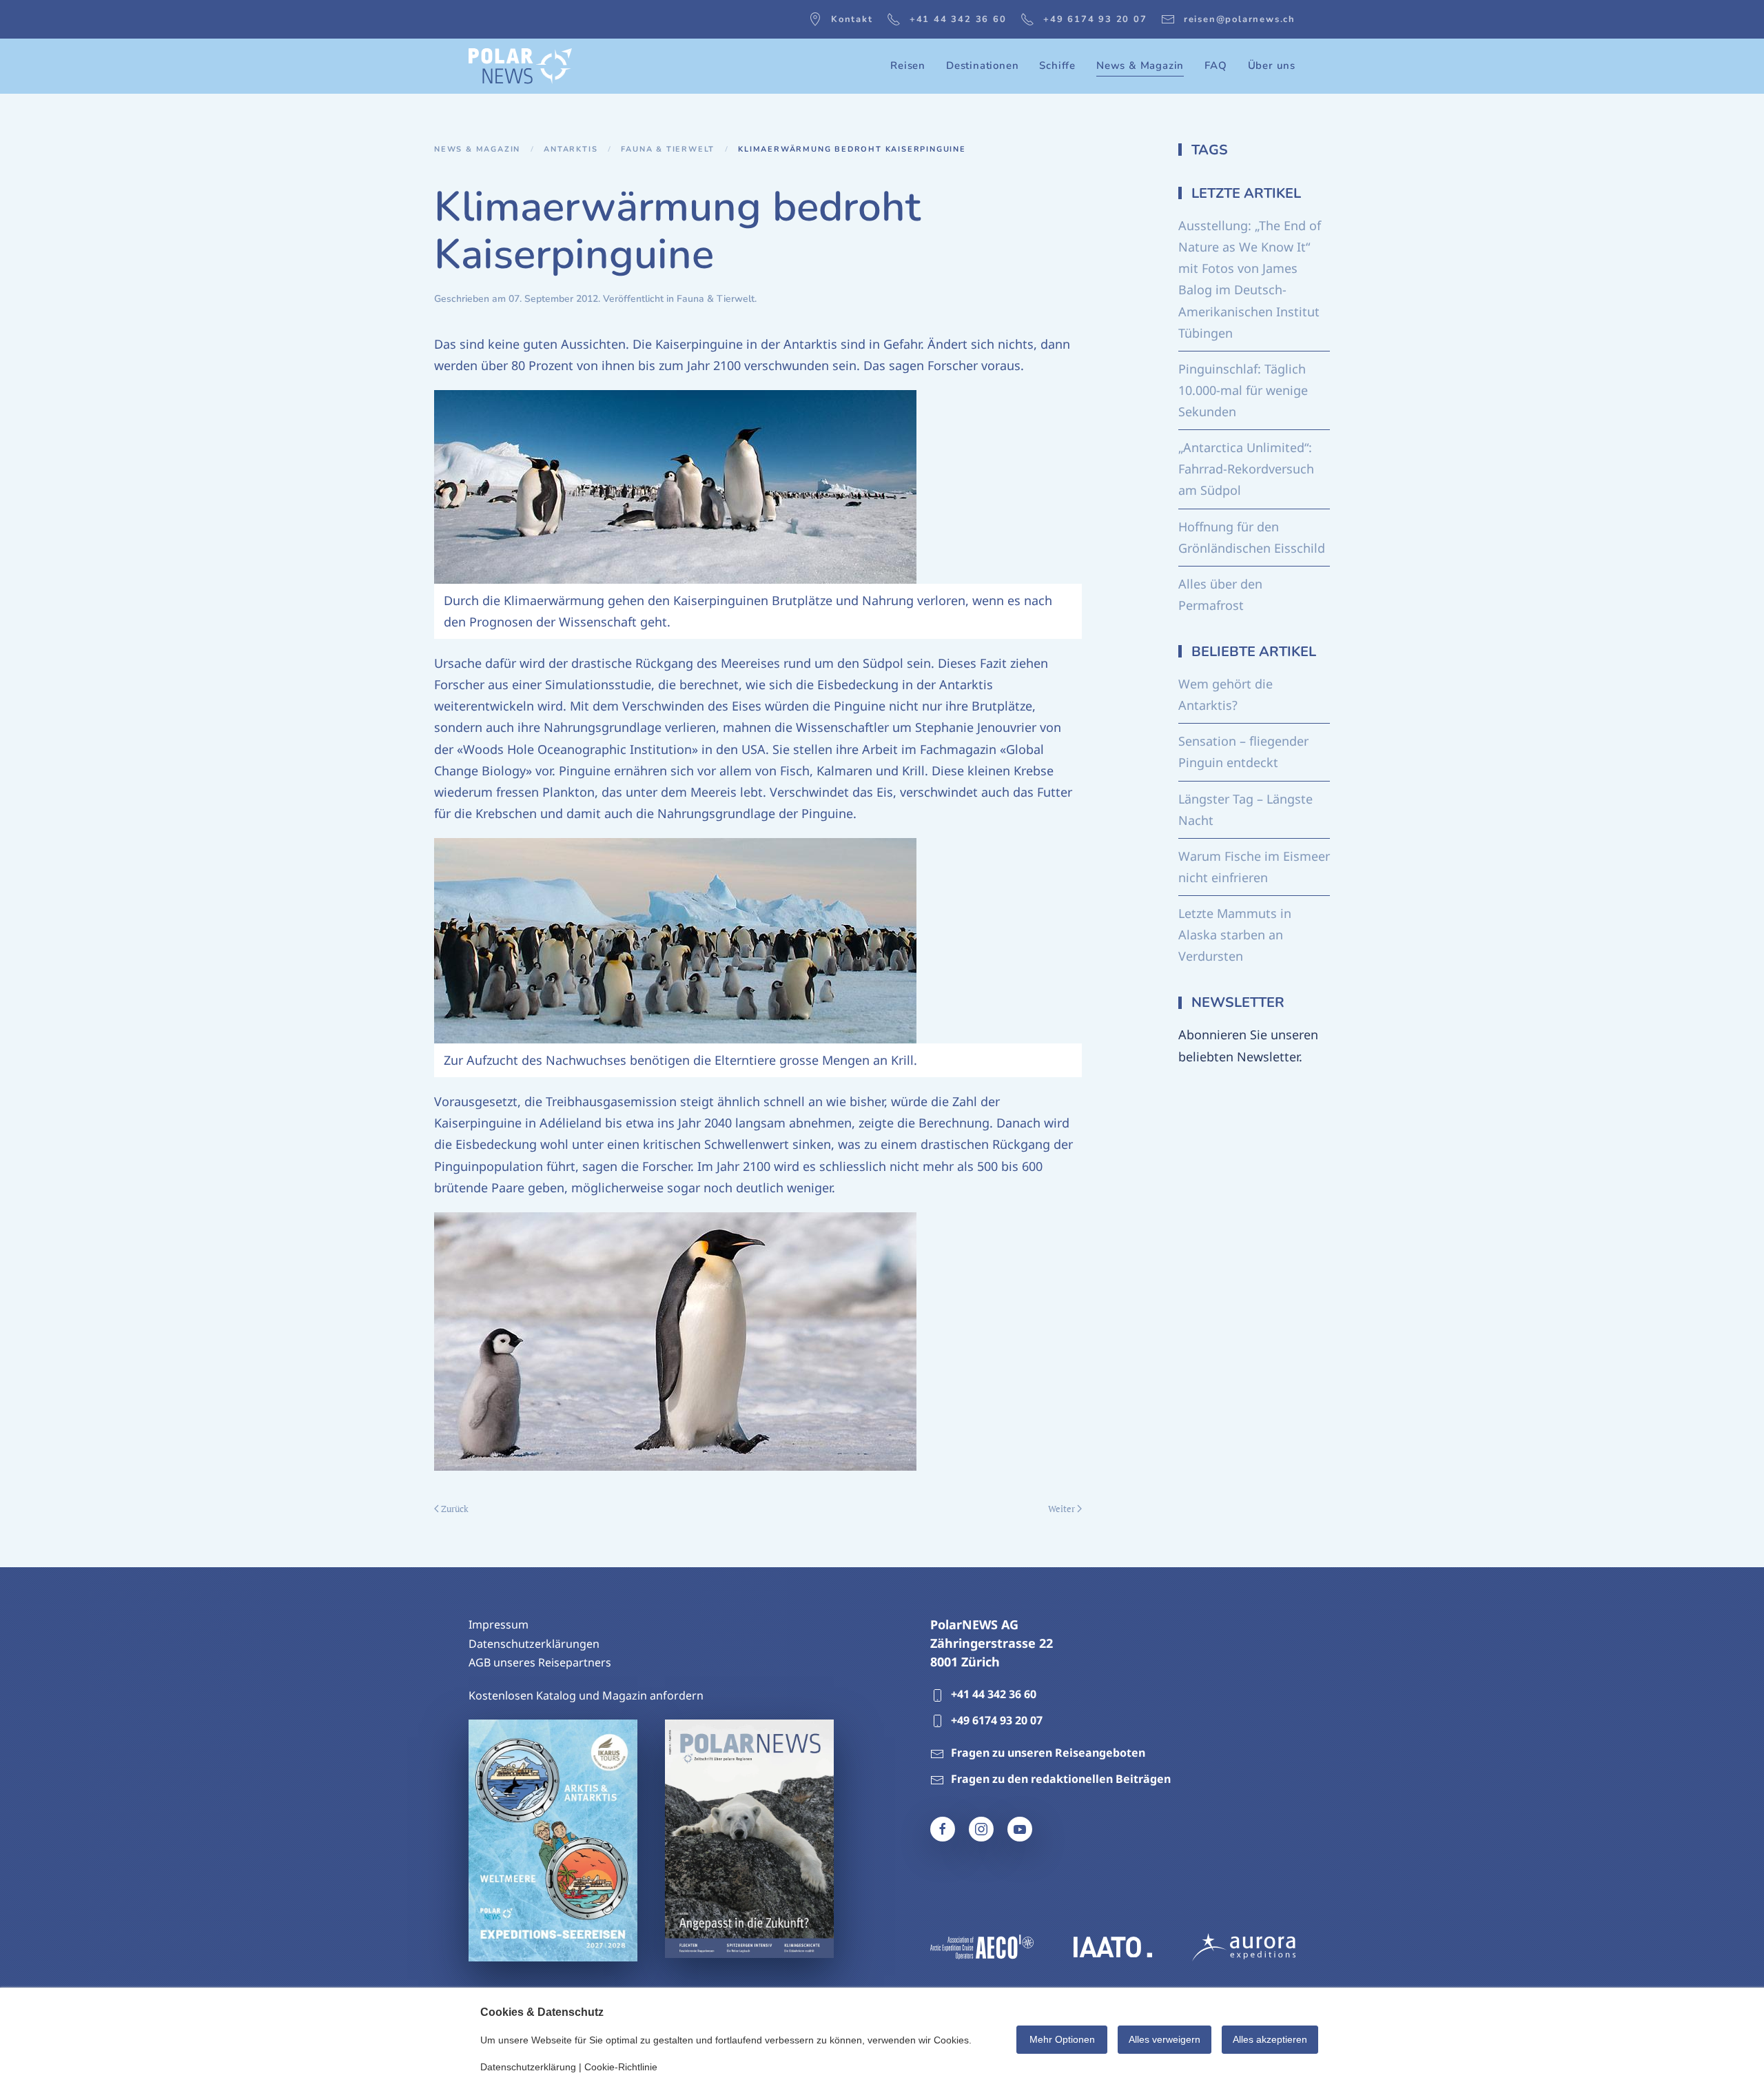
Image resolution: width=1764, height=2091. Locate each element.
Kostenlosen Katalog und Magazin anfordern (586, 1695)
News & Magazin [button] (1140, 65)
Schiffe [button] (1057, 65)
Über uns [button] (1272, 65)
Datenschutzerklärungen (534, 1644)
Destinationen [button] (982, 65)
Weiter (1062, 1509)
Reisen (908, 65)
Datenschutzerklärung (528, 2067)
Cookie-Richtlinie (621, 2067)
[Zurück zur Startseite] (520, 66)
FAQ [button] (1216, 65)
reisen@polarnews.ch (1240, 19)
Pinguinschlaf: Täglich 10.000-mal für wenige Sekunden (1243, 390)
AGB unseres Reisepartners (540, 1662)
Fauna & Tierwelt (716, 299)
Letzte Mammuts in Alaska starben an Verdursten (1235, 935)
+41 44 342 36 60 (958, 19)
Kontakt (852, 19)
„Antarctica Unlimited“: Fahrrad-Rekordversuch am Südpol (1246, 469)
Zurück (455, 1509)
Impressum (499, 1624)
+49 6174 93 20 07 (1095, 19)
